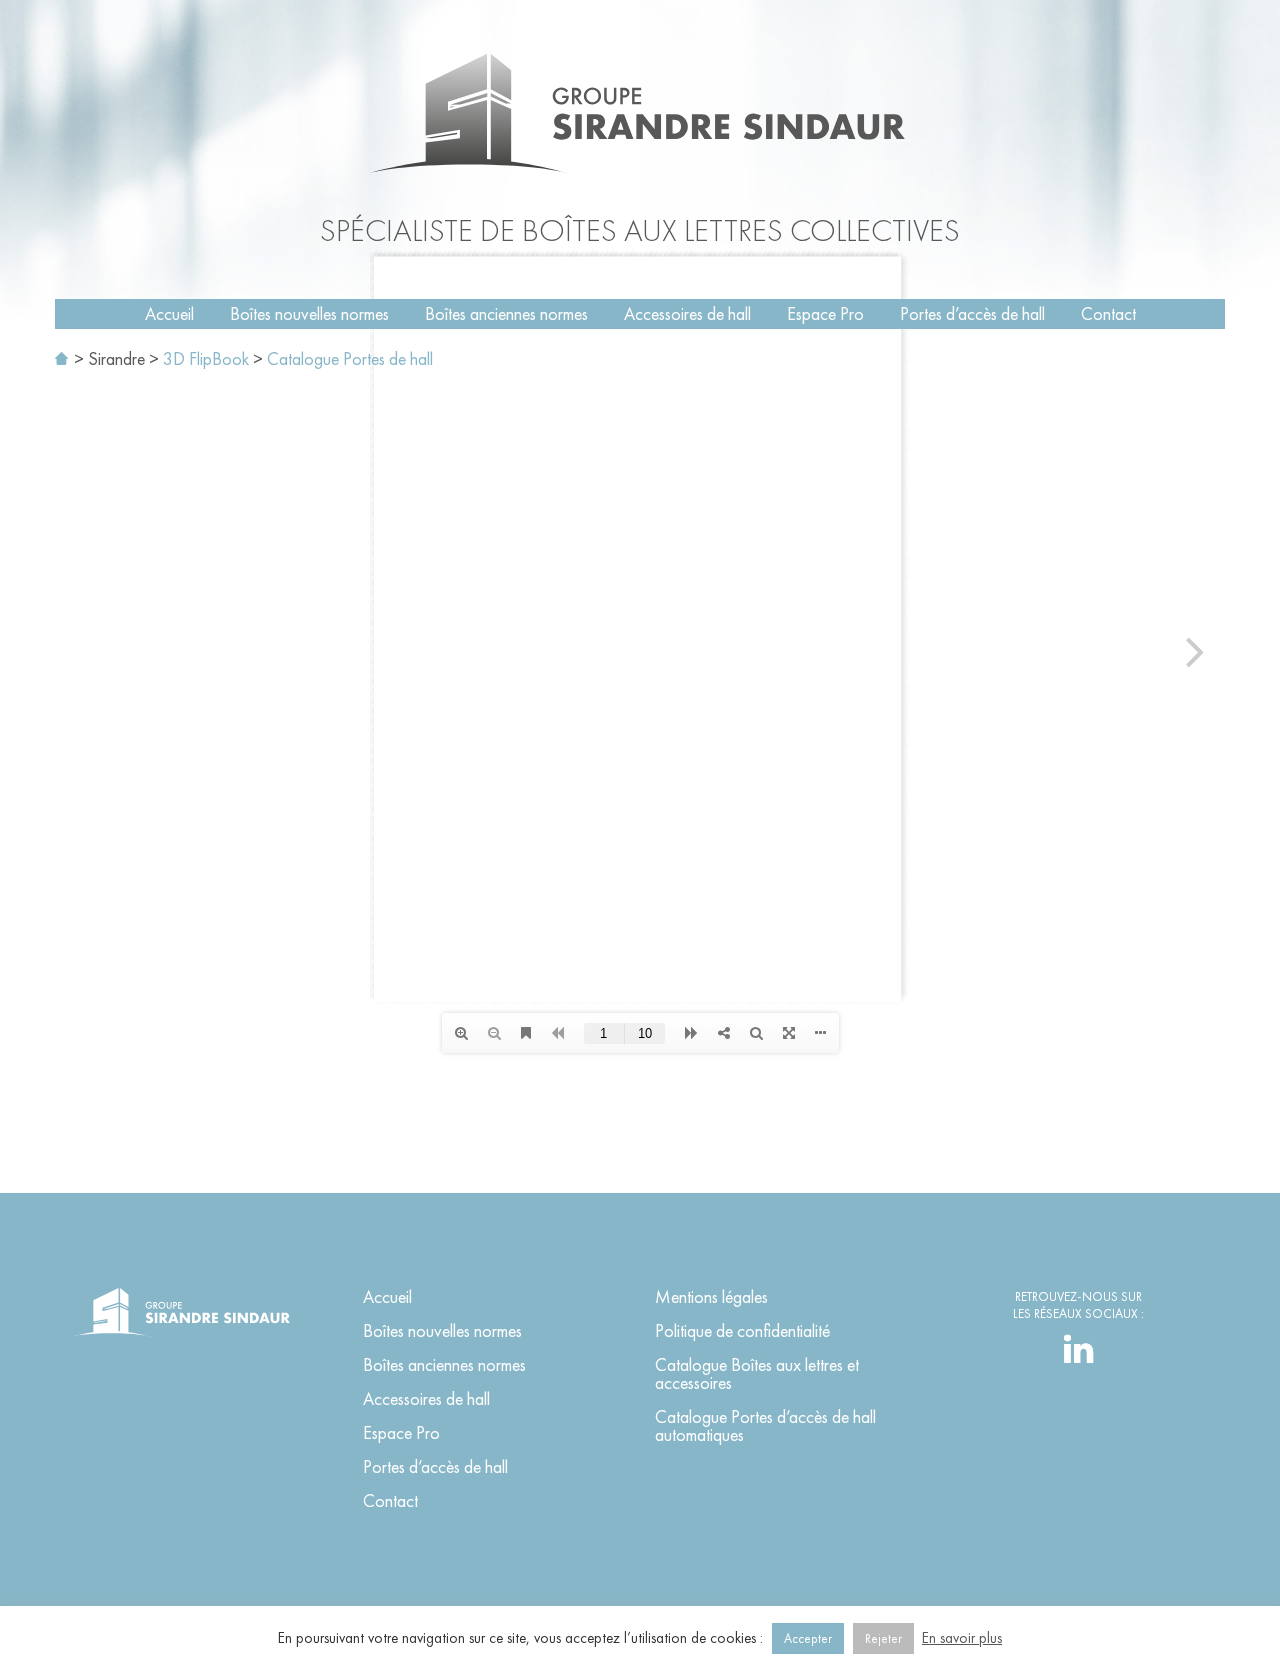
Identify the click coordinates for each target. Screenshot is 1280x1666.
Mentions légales (711, 1296)
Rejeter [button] (883, 1638)
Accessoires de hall (687, 313)
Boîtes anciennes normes (506, 313)
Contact (1108, 313)
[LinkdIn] (1078, 1354)
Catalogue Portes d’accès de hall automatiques (765, 1425)
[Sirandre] (640, 113)
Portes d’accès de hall (972, 313)
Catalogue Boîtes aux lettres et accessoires (757, 1373)
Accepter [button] (808, 1638)
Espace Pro (825, 313)
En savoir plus (962, 1638)
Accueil (169, 313)
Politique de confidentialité (742, 1330)
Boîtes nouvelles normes (309, 313)
